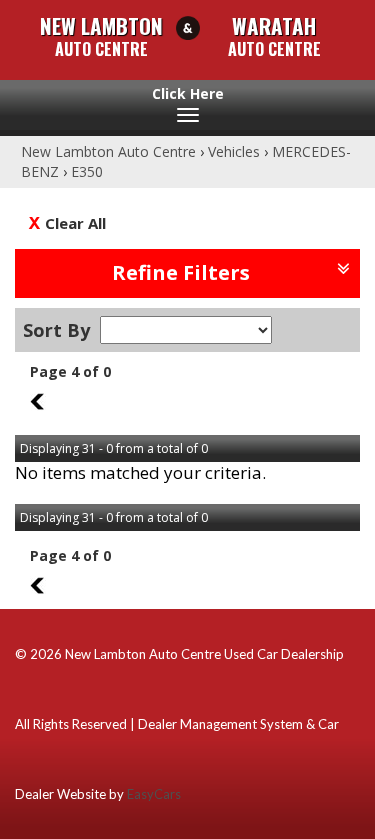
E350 (87, 171)
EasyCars (154, 794)
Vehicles (234, 151)
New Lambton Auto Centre (108, 151)
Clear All (75, 223)
